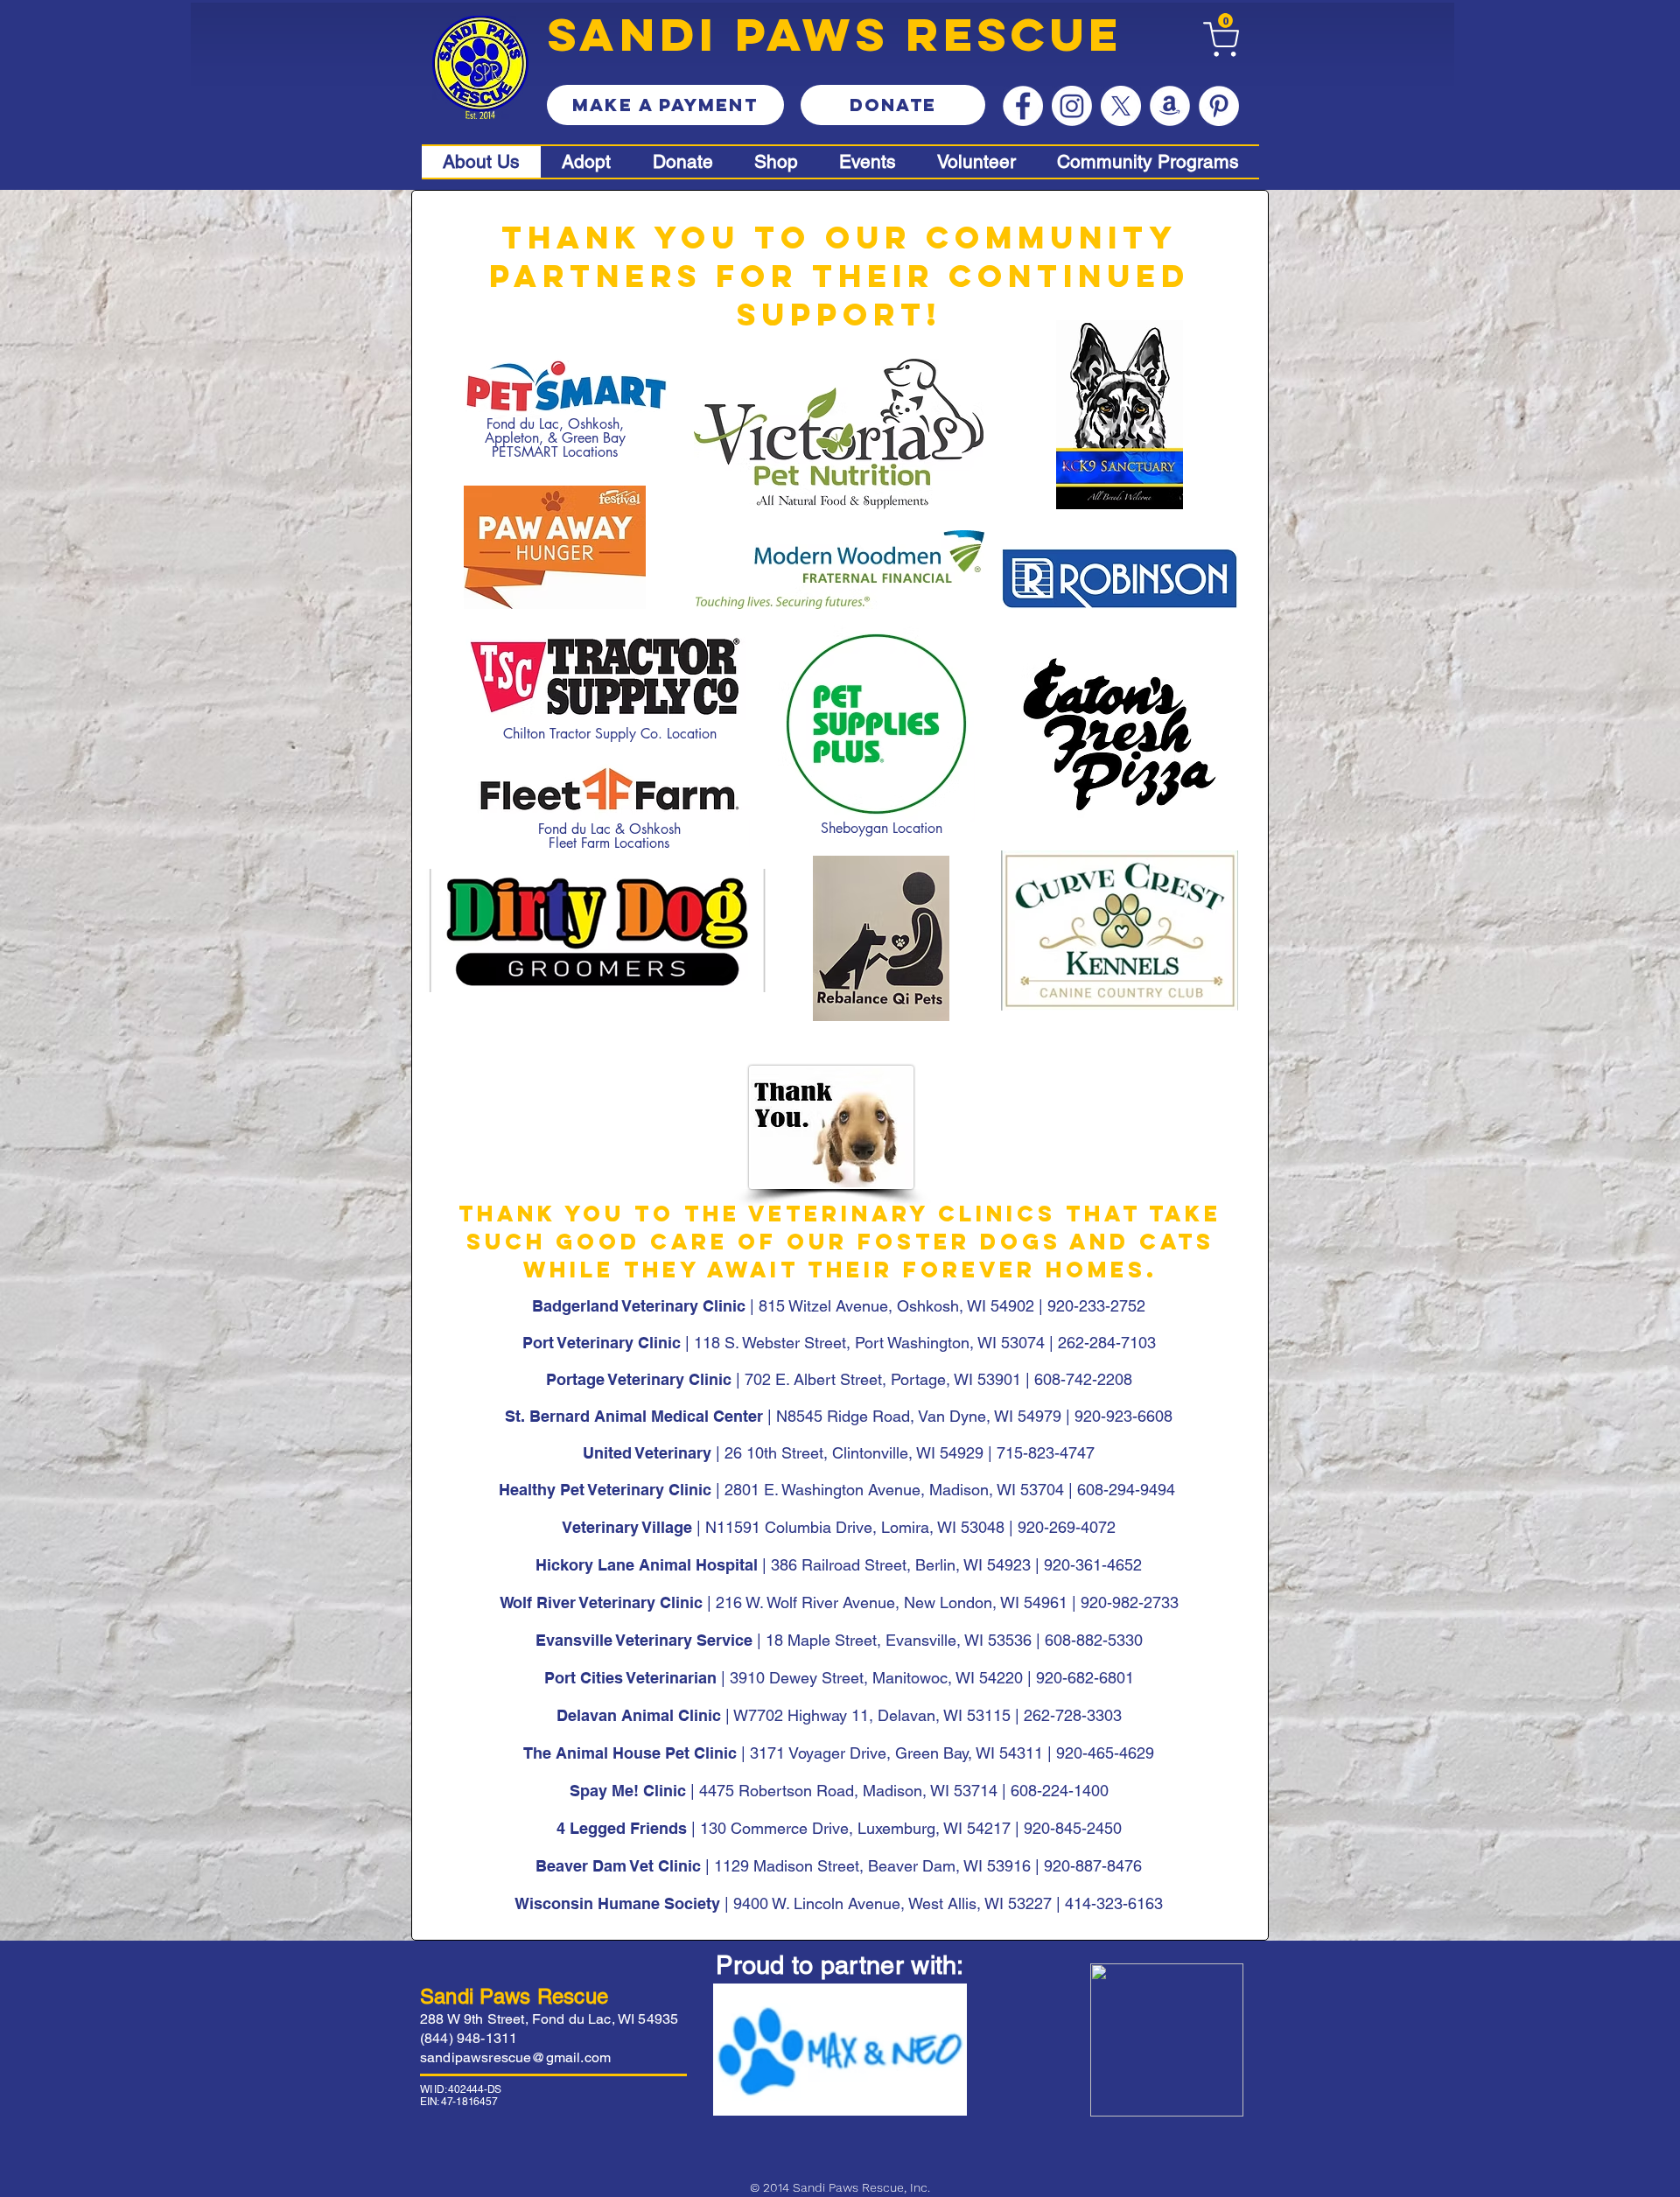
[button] (1225, 21)
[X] (1121, 106)
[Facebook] (1023, 106)
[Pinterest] (1219, 106)
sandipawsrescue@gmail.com (515, 2057)
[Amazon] (1170, 106)
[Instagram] (1072, 106)
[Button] (779, 162)
